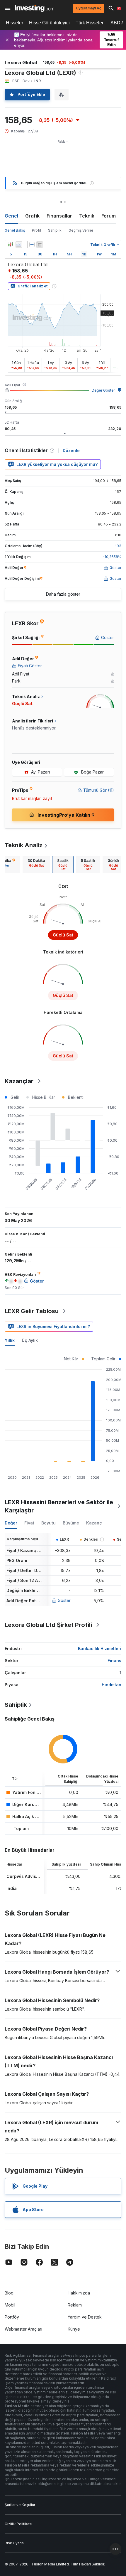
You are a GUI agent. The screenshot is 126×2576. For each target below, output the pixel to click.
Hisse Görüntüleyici (49, 23)
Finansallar (59, 216)
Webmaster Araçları (23, 2329)
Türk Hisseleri (90, 23)
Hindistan (111, 1685)
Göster (64, 1600)
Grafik (32, 216)
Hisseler (15, 23)
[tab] (36, 865)
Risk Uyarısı (15, 2543)
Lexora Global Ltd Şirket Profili (48, 1625)
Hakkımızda (79, 2293)
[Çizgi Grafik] (19, 245)
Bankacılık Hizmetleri (100, 1648)
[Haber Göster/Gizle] (40, 245)
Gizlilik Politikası (18, 2524)
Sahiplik (55, 230)
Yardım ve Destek (85, 2317)
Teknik (87, 216)
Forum (109, 216)
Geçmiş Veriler (81, 230)
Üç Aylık (30, 1340)
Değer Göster (103, 390)
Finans (114, 1661)
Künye (74, 2329)
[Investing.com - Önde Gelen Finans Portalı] (34, 8)
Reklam (75, 2305)
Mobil (10, 2305)
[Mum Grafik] (11, 245)
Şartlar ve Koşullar (20, 2505)
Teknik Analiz (24, 845)
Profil (36, 230)
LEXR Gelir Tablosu (32, 1311)
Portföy (12, 2317)
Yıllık (10, 1340)
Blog (9, 2293)
